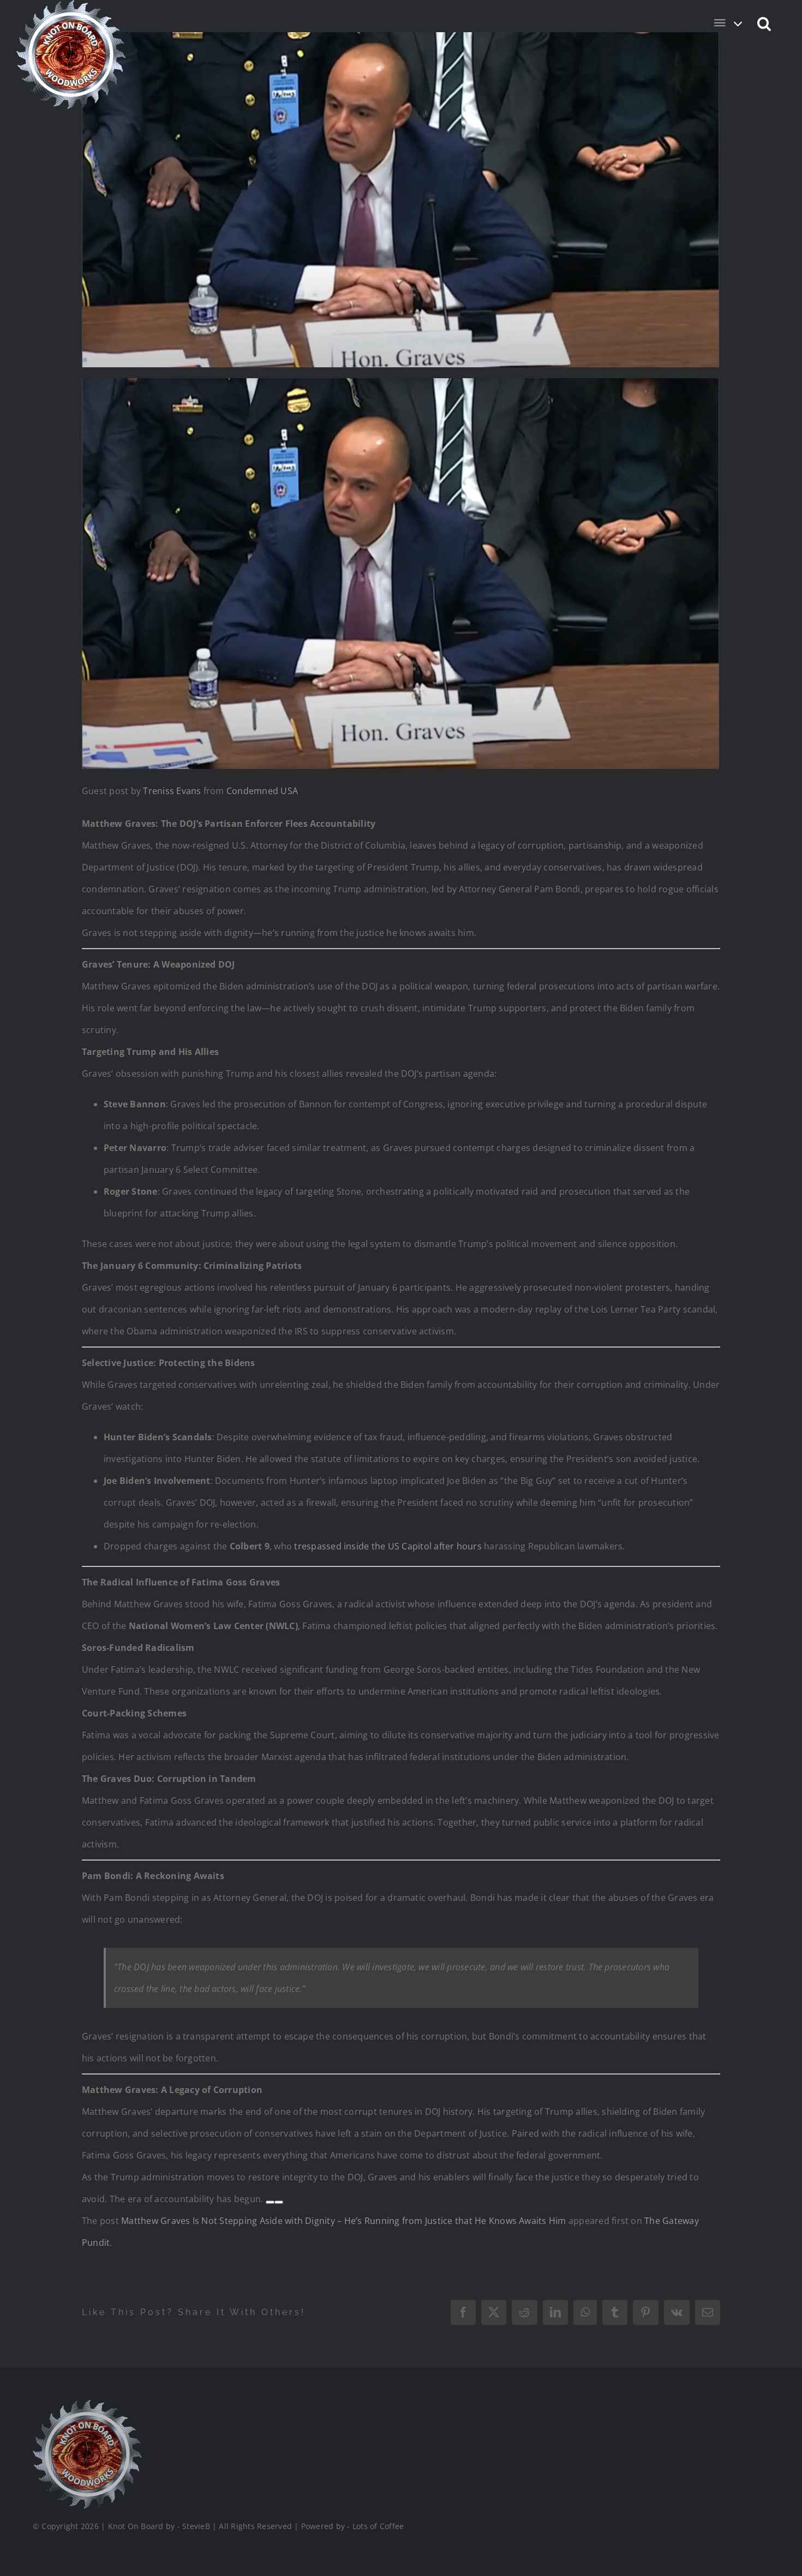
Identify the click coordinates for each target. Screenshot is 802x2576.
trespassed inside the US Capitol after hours (388, 1546)
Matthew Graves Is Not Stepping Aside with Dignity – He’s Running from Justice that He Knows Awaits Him (343, 2221)
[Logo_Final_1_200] (87, 2404)
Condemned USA (262, 791)
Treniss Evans (172, 791)
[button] (765, 23)
